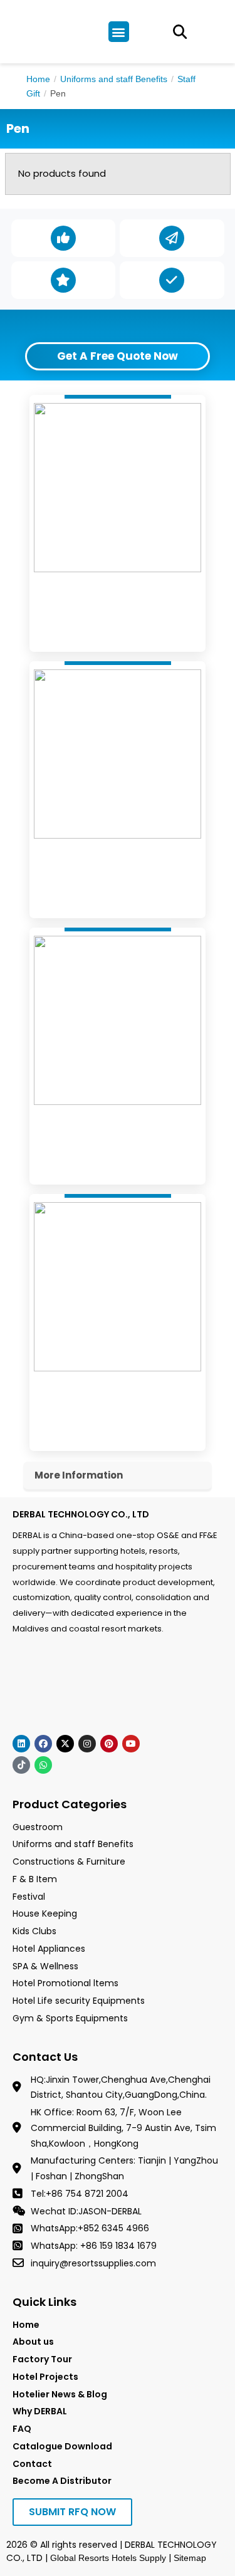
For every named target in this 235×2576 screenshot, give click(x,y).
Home (38, 79)
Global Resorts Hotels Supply (108, 2558)
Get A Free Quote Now (118, 356)
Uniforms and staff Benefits (114, 79)
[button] (119, 32)
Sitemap (190, 2558)
